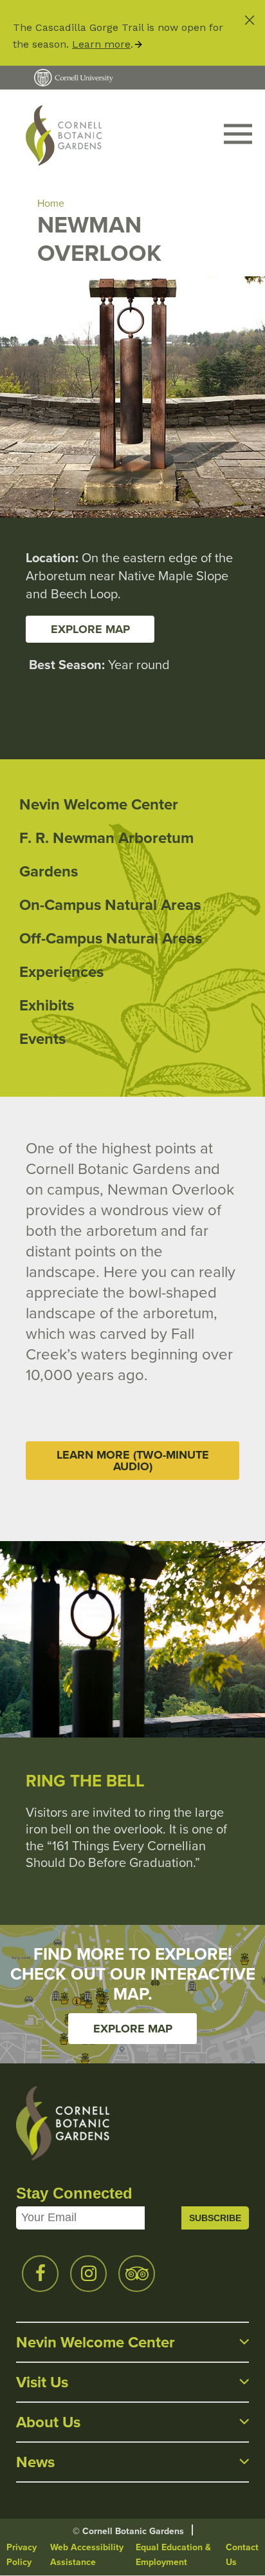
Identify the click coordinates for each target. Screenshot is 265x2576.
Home (51, 203)
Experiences (61, 972)
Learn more (101, 44)
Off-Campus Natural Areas (111, 938)
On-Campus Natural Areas (110, 905)
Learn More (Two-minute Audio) (133, 1461)
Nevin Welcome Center (99, 804)
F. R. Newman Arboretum (106, 838)
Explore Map (133, 2029)
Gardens (49, 871)
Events (42, 1039)
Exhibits (47, 1005)
